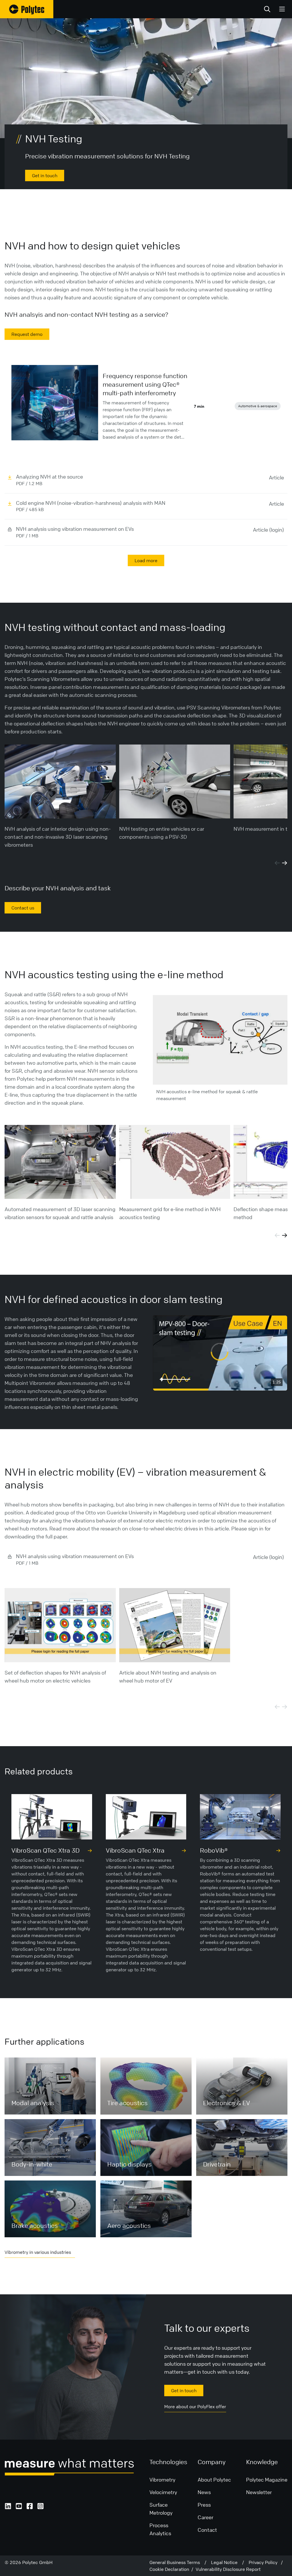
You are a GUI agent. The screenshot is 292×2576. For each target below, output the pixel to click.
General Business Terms (177, 2562)
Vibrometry (162, 2480)
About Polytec (214, 2480)
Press (204, 2505)
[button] (220, 1352)
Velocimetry (163, 2492)
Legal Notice (227, 2562)
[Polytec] (27, 9)
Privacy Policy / (266, 2562)
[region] (220, 1353)
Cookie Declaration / (173, 2569)
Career (205, 2517)
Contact (207, 2530)
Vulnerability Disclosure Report (228, 2569)
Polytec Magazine (267, 2480)
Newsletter (259, 2492)
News (204, 2492)
